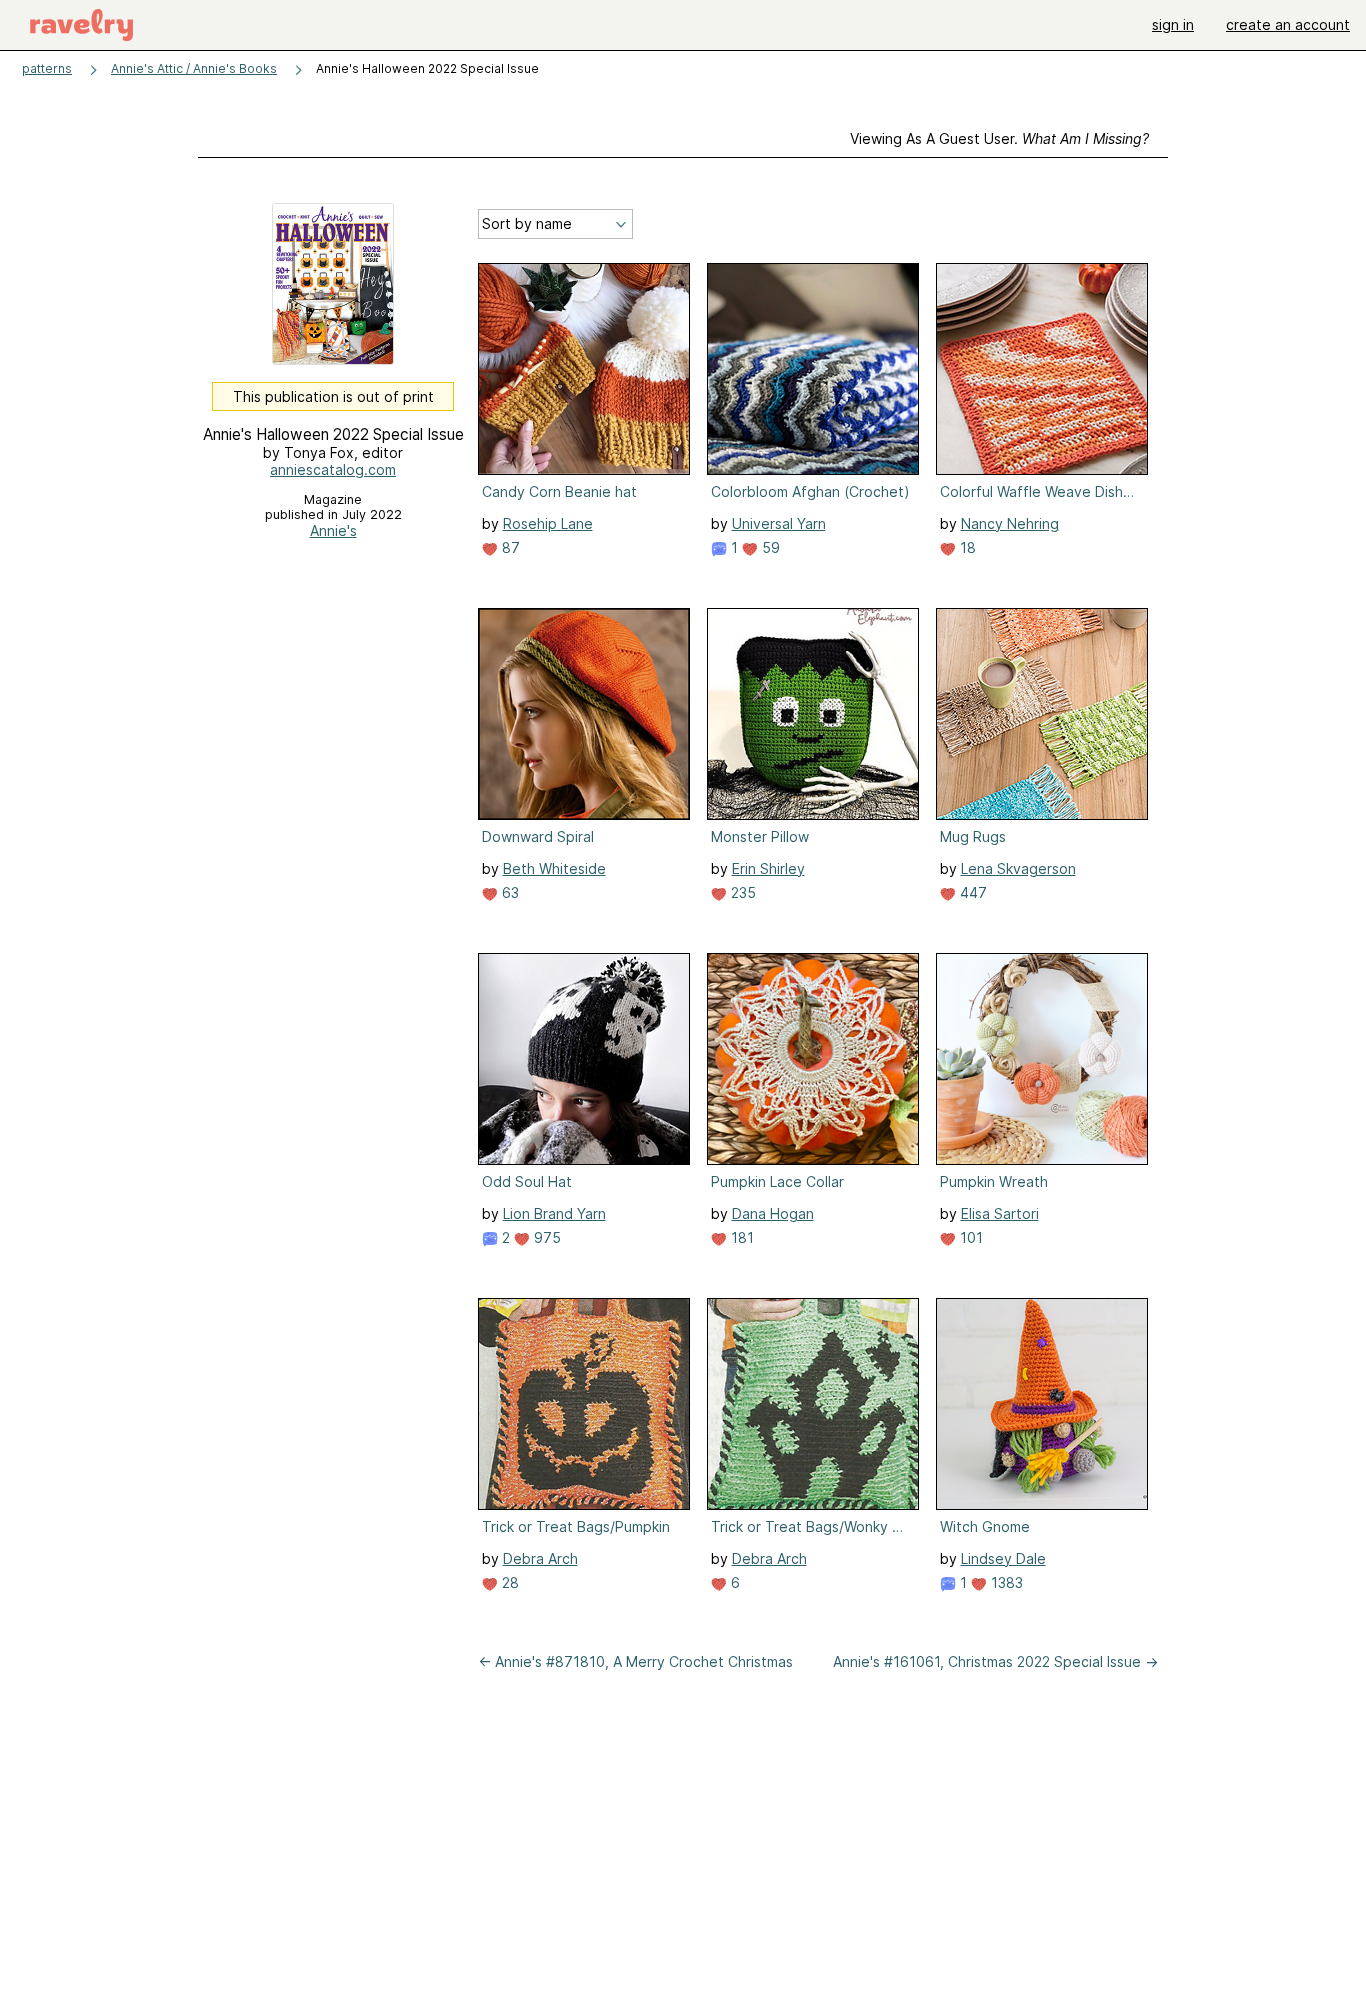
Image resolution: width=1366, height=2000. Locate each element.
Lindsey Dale (1003, 1558)
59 (769, 547)
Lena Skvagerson (1018, 868)
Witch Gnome (985, 1526)
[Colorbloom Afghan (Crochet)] (813, 369)
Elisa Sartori (1000, 1213)
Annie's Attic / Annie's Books (194, 68)
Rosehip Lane (548, 523)
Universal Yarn (779, 523)
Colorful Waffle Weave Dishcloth (1040, 491)
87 (509, 547)
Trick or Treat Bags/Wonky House (811, 1526)
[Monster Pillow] (813, 714)
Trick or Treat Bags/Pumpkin (576, 1526)
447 (971, 892)
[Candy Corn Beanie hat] (584, 369)
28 (508, 1582)
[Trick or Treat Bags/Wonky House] (813, 1404)
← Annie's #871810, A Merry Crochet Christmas (635, 1661)
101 (969, 1237)
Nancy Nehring (1010, 523)
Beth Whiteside (554, 868)
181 (740, 1237)
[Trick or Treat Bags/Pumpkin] (584, 1404)
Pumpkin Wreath (994, 1181)
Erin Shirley (768, 868)
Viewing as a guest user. (999, 138)
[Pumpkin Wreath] (1042, 1059)
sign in (1173, 24)
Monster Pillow (760, 836)
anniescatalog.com (333, 469)
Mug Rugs (973, 836)
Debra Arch (540, 1558)
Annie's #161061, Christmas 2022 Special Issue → (995, 1661)
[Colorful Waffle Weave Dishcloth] (1042, 369)
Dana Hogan (773, 1213)
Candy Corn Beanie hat (559, 491)
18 (966, 547)
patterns (47, 68)
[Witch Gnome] (1042, 1404)
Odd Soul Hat (527, 1181)
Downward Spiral (538, 836)
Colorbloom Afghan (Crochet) (810, 491)
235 (741, 892)
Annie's (333, 530)
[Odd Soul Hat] (584, 1059)
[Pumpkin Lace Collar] (813, 1059)
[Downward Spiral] (584, 714)
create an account (1288, 24)
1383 (1005, 1582)
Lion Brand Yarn (554, 1213)
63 (508, 892)
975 (545, 1237)
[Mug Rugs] (1042, 714)
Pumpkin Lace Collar (777, 1181)
